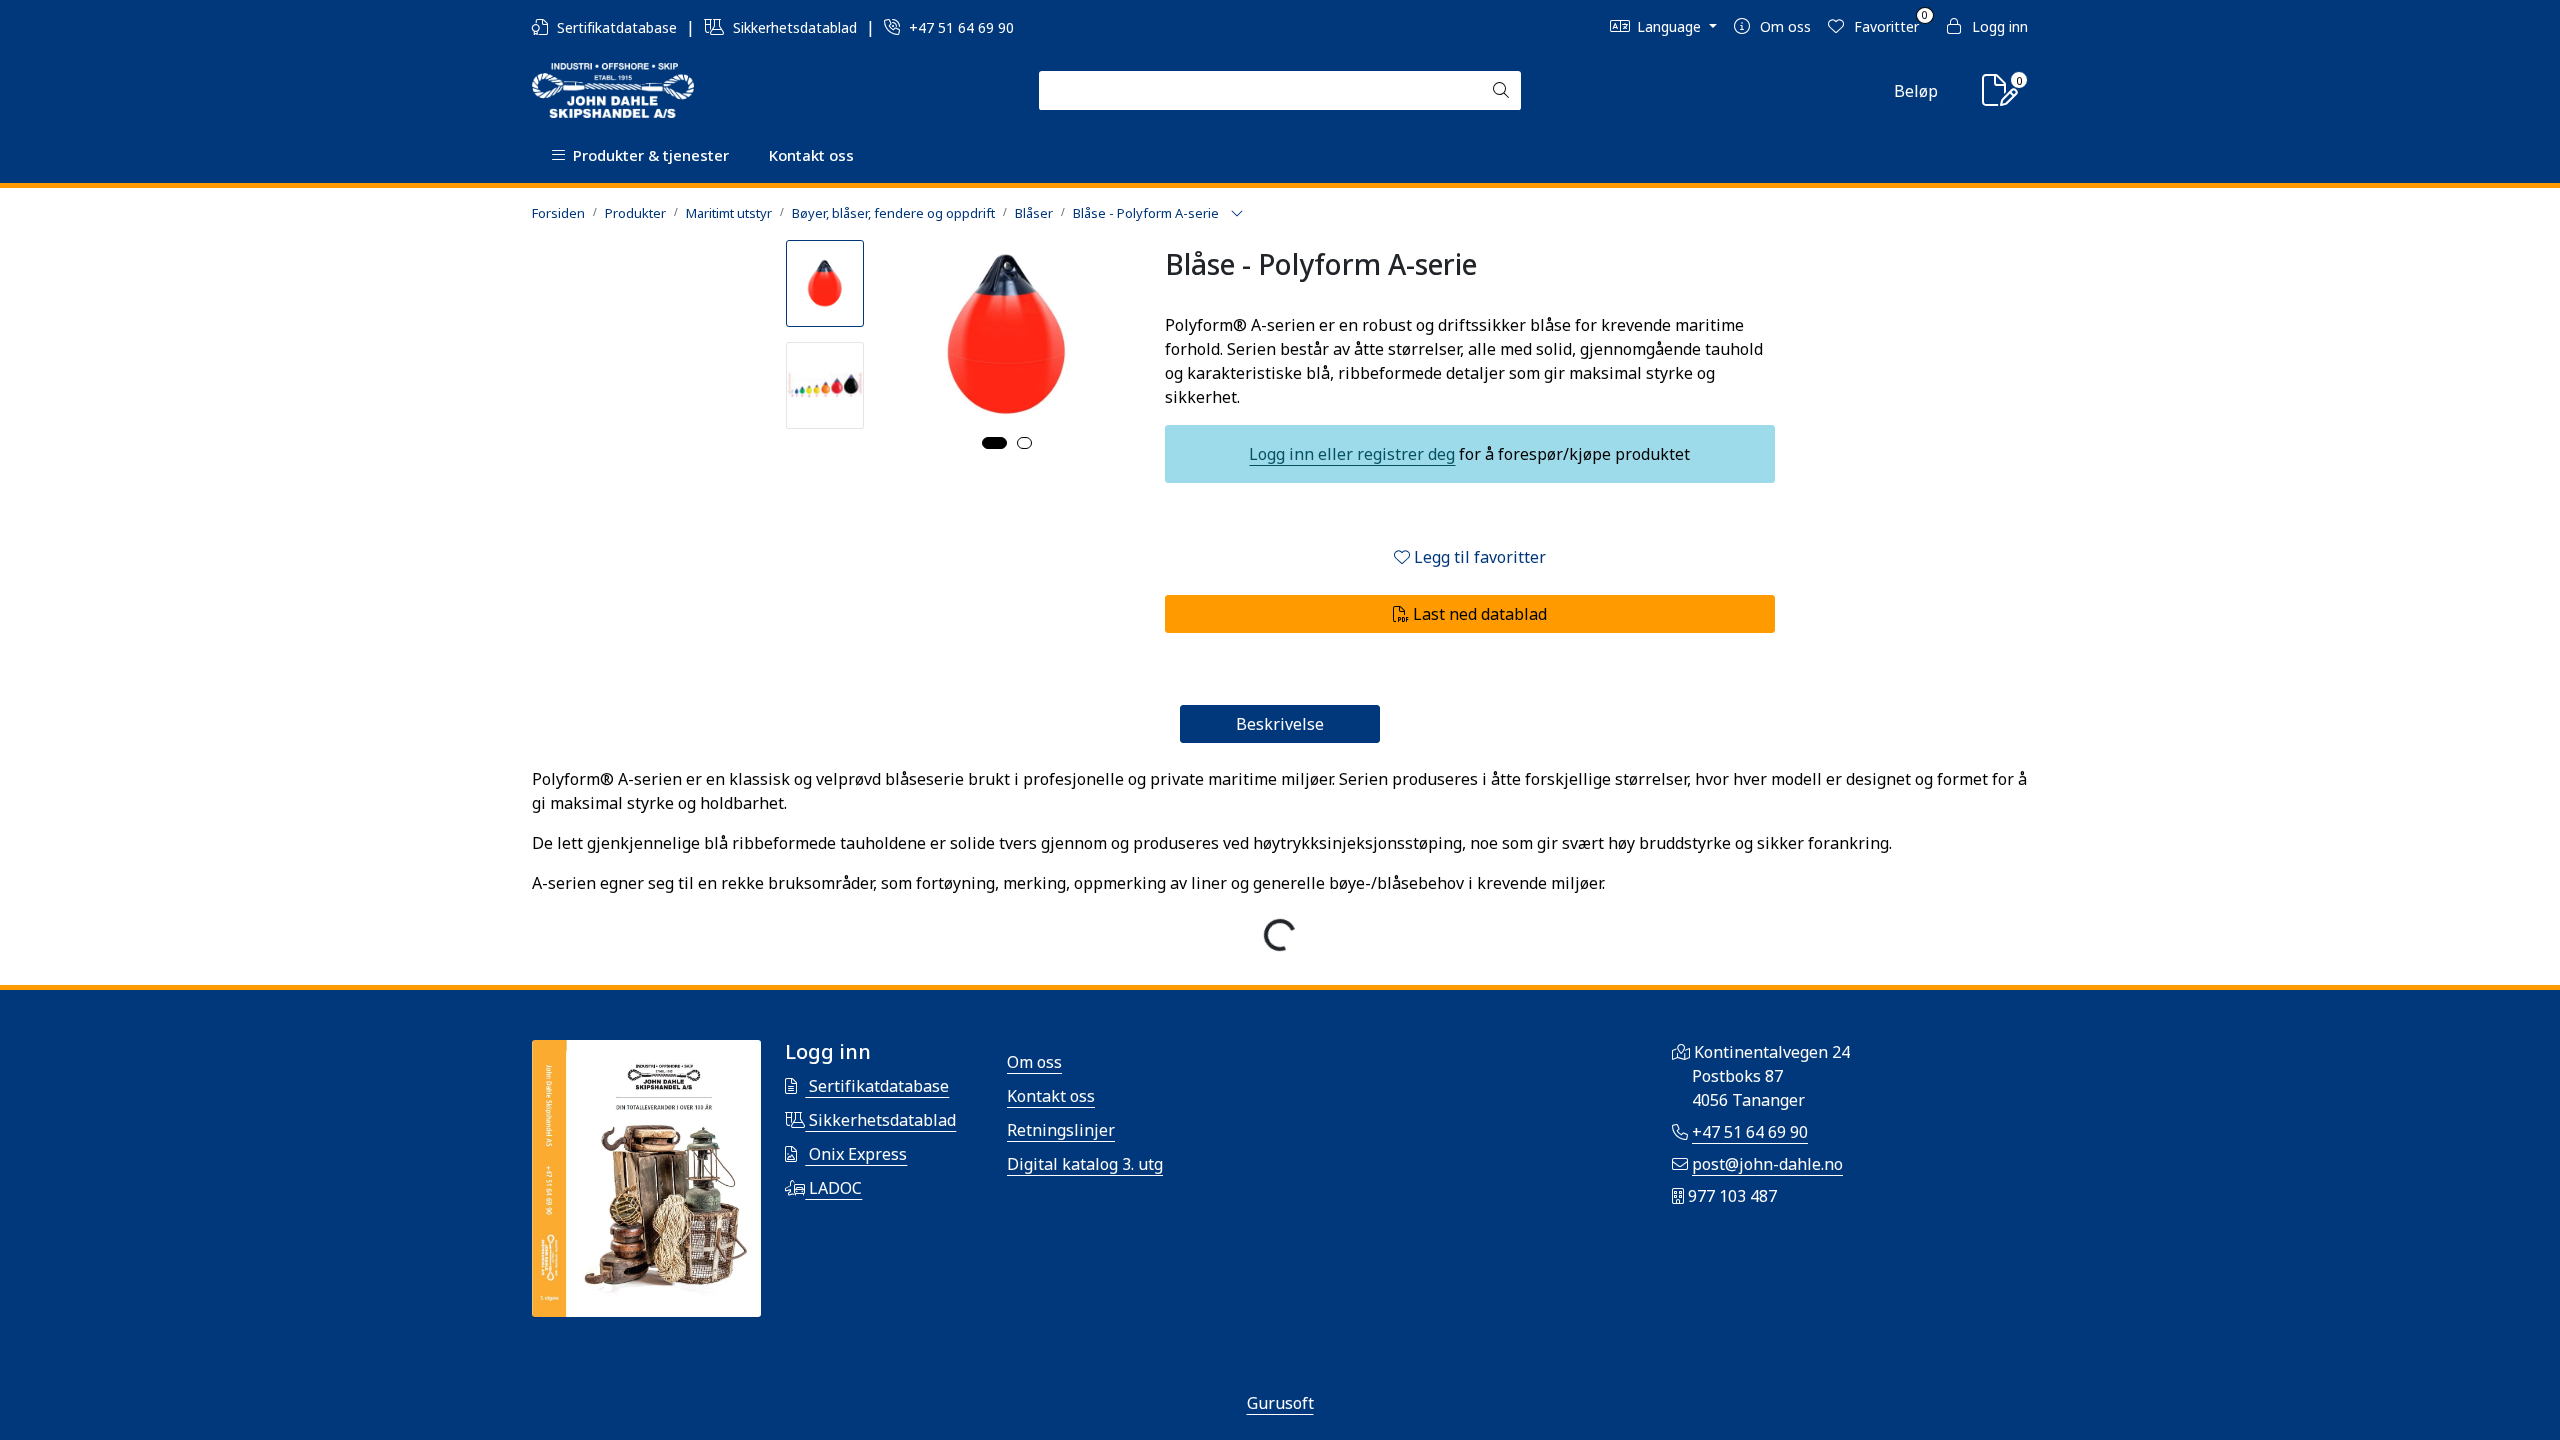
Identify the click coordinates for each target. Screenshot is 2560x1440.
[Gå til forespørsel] (2000, 96)
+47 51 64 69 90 (959, 27)
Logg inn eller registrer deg (1352, 454)
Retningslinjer (1061, 1130)
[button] (994, 443)
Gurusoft (1280, 1403)
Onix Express (856, 1154)
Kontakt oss (811, 155)
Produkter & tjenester (647, 155)
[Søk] (1501, 91)
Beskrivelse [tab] (1280, 724)
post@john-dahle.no (1767, 1164)
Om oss (1034, 1062)
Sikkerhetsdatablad (795, 27)
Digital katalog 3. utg (1085, 1164)
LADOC (833, 1188)
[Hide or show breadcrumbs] (1237, 214)
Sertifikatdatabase (617, 27)
